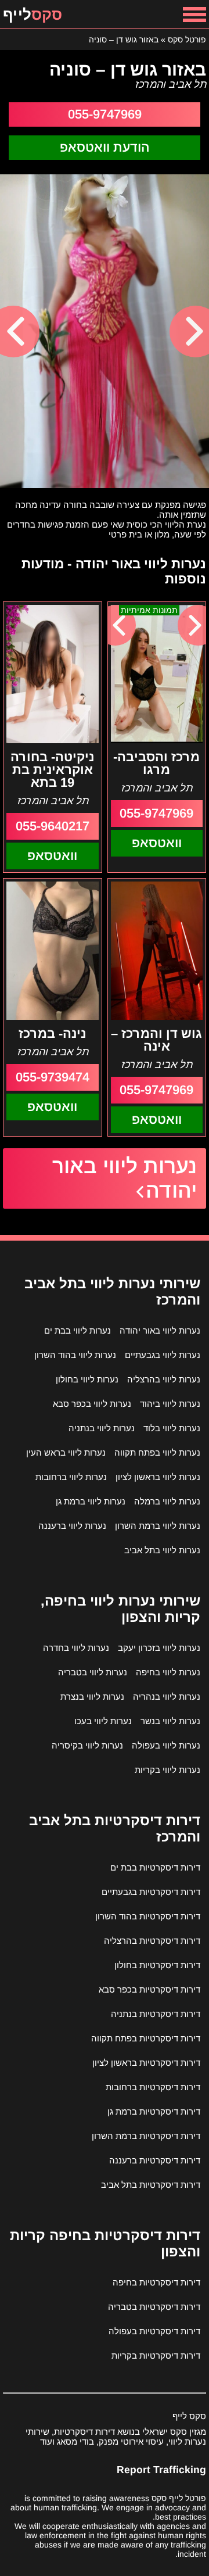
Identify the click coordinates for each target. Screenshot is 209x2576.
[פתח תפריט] (194, 14)
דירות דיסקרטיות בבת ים (155, 1867)
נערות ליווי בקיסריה (87, 1745)
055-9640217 (53, 826)
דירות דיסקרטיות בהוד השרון (148, 1916)
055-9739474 (53, 1077)
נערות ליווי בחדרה (76, 1648)
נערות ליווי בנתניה (102, 1428)
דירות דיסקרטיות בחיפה (156, 2282)
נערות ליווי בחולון (87, 1379)
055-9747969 (105, 114)
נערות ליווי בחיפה (168, 1672)
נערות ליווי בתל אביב (162, 1550)
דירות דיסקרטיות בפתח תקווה (146, 2038)
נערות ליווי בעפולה (166, 1745)
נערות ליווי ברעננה (72, 1526)
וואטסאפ (157, 843)
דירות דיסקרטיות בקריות (156, 2355)
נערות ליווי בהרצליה (164, 1379)
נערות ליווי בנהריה (167, 1697)
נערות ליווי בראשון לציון (158, 1477)
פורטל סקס (187, 40)
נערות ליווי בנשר (170, 1721)
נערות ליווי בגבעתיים (163, 1355)
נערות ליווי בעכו (103, 1721)
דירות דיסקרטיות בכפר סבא (149, 1989)
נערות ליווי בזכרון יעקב (159, 1648)
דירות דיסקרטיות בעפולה (154, 2331)
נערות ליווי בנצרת (92, 1697)
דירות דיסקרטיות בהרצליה (152, 1941)
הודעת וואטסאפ (105, 147)
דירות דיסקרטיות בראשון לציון (146, 2063)
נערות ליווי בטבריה (93, 1672)
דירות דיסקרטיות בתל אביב (151, 2185)
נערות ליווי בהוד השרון (75, 1355)
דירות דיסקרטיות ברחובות (153, 2087)
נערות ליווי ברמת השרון (158, 1526)
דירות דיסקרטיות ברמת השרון (146, 2136)
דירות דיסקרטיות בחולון (157, 1965)
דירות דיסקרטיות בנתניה (156, 2014)
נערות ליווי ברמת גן (91, 1501)
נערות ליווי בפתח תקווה (157, 1452)
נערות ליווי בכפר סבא (92, 1404)
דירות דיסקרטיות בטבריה (154, 2307)
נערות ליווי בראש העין (66, 1452)
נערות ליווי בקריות (167, 1770)
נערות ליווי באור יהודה (125, 1178)
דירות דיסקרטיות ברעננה (155, 2160)
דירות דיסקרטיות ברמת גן (154, 2111)
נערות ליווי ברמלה (167, 1501)
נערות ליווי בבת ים (78, 1330)
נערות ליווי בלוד (172, 1428)
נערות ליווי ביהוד (170, 1404)
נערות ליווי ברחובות (71, 1477)
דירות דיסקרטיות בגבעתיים (151, 1892)
